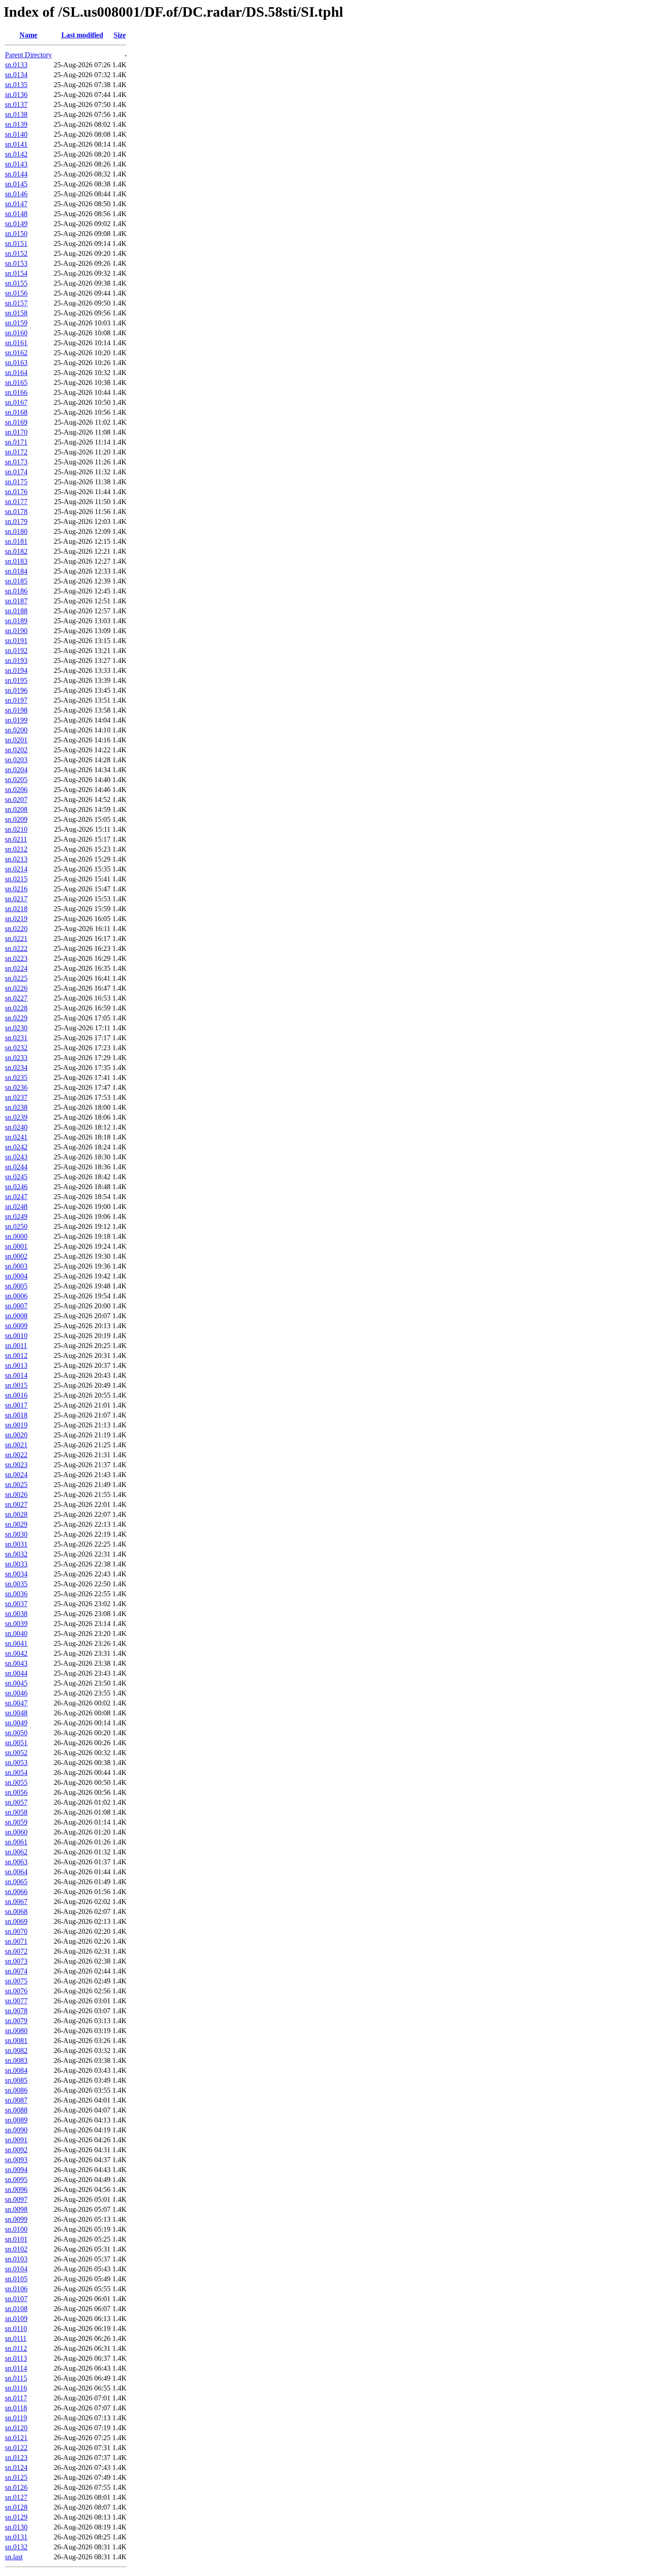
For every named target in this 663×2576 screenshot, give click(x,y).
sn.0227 (16, 998)
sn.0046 (16, 1693)
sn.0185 (16, 581)
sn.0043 (16, 1663)
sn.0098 (16, 2209)
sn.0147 (16, 204)
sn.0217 (16, 899)
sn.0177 (16, 502)
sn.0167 (16, 402)
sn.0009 (16, 1326)
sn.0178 (16, 512)
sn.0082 (16, 2050)
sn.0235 (16, 1077)
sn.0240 (16, 1127)
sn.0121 (16, 2438)
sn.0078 (16, 2011)
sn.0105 (16, 2279)
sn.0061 (16, 1842)
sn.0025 (16, 1485)
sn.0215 (16, 879)
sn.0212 (16, 849)
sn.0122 (16, 2448)
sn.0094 (16, 2170)
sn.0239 (16, 1117)
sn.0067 (16, 1902)
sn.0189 (16, 621)
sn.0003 (16, 1266)
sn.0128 (16, 2507)
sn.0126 (16, 2487)
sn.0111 (16, 2338)
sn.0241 (16, 1137)
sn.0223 (16, 958)
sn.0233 (16, 1058)
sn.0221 (16, 938)
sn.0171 (16, 442)
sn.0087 (16, 2100)
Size (120, 35)
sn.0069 (16, 1921)
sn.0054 (16, 1772)
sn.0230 (16, 1028)
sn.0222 (16, 948)
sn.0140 (16, 134)
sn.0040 (16, 1633)
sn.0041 (16, 1643)
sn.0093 (16, 2160)
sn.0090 (16, 2130)
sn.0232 (16, 1048)
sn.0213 (16, 859)
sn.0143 (16, 164)
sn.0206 (16, 790)
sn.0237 (16, 1097)
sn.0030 (16, 1534)
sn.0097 (16, 2199)
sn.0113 (16, 2358)
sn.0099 (16, 2219)
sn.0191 (16, 641)
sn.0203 (16, 760)
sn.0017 (16, 1405)
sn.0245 (16, 1177)
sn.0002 (16, 1256)
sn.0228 (16, 1008)
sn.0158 (16, 313)
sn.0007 (16, 1306)
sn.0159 (16, 323)
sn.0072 (16, 1951)
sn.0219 (16, 919)
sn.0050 (16, 1733)
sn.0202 (16, 750)
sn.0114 (16, 2368)
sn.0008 (16, 1316)
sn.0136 (16, 95)
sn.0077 (16, 2001)
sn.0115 (16, 2378)
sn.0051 (16, 1743)
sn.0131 (16, 2537)
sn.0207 (16, 799)
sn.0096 (16, 2189)
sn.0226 (16, 988)
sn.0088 (16, 2110)
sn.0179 (16, 521)
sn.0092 (16, 2150)
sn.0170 (16, 432)
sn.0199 (16, 720)
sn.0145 (16, 184)
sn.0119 (16, 2418)
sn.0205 (16, 780)
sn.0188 (16, 611)
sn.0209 (16, 819)
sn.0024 (16, 1475)
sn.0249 (16, 1216)
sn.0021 (16, 1445)
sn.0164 (16, 373)
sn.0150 (16, 234)
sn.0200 (16, 730)
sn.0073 (16, 1961)
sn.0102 (16, 2249)
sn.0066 (16, 1892)
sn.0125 (16, 2477)
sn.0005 (16, 1286)
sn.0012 (16, 1355)
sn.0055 (16, 1782)
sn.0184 (16, 571)
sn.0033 (16, 1564)
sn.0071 (16, 1941)
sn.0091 (16, 2140)
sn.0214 (16, 869)
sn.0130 (16, 2527)
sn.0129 (16, 2517)
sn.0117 (16, 2398)
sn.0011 (16, 1346)
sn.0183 (16, 561)
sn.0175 (16, 482)
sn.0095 (16, 2180)
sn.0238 (16, 1107)
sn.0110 (16, 2328)
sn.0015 (16, 1385)
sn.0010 (16, 1336)
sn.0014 (16, 1375)
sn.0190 (16, 631)
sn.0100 (16, 2229)
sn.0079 (16, 2021)
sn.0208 (16, 809)
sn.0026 (16, 1494)
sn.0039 (16, 1624)
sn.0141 (16, 144)
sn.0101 (16, 2239)
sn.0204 (16, 770)
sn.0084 (16, 2070)
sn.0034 (16, 1574)
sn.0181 (16, 541)
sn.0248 (16, 1207)
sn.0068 (16, 1911)
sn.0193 (16, 660)
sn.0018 (16, 1415)
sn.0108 (16, 2309)
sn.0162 (16, 353)
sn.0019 (16, 1425)
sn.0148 (16, 214)
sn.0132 (16, 2547)
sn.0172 (16, 452)
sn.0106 (16, 2289)
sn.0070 (16, 1931)
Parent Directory (28, 55)
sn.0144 (16, 174)
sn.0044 (16, 1673)
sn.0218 (16, 909)
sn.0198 (16, 710)
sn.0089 (16, 2120)
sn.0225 (16, 978)
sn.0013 (16, 1365)
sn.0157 (16, 303)
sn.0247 (16, 1197)
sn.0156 (16, 293)
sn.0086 (16, 2090)
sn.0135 (16, 85)
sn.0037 (16, 1604)
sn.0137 (16, 104)
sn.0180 (16, 531)
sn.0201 (16, 740)
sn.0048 (16, 1713)
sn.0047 (16, 1703)
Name (28, 35)
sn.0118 (16, 2408)
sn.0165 (16, 382)
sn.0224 (16, 968)
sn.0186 (16, 591)
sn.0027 (16, 1504)
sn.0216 (16, 889)
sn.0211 (16, 839)
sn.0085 (16, 2080)
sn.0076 (16, 1991)
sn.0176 (16, 492)
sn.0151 (16, 243)
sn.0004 (16, 1276)
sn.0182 (16, 551)
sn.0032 (16, 1554)
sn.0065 (16, 1882)
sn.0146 (16, 194)
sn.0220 (16, 929)
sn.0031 (16, 1544)
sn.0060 (16, 1832)
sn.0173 (16, 462)
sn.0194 (16, 670)
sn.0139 (16, 124)
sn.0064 (16, 1872)
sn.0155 (16, 283)
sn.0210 (16, 829)
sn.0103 (16, 2259)
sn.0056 (16, 1792)
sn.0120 (16, 2428)
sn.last (14, 2557)
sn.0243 (16, 1157)
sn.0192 (16, 651)
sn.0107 (16, 2299)
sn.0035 (16, 1584)
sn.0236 (16, 1087)
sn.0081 (16, 2041)
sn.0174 (16, 472)
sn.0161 (16, 343)
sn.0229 (16, 1018)
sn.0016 (16, 1395)
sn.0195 (16, 680)
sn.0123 (16, 2458)
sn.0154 (16, 273)
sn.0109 (16, 2319)
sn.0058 (16, 1812)
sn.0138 (16, 114)
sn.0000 (16, 1236)
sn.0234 (16, 1068)
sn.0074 (16, 1971)
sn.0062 (16, 1852)
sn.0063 (16, 1862)
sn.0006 (16, 1296)
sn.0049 (16, 1723)
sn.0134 (16, 75)
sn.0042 (16, 1653)
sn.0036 (16, 1594)
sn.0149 (16, 224)
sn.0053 (16, 1763)
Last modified (82, 35)
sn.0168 (16, 412)
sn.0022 (16, 1455)
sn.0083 (16, 2060)
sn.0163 (16, 363)
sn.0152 (16, 253)
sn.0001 (16, 1246)
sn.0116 (16, 2388)
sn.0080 (16, 2031)
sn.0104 (16, 2269)
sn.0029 (16, 1524)
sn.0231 (16, 1038)
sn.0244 (16, 1167)
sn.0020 (16, 1435)
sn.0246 (16, 1187)
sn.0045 (16, 1683)
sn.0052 (16, 1753)
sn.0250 (16, 1226)
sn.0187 (16, 601)
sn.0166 (16, 392)
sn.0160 (16, 333)
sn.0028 (16, 1514)
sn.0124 (16, 2467)
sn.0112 (16, 2348)
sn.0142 (16, 154)
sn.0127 (16, 2497)
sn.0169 (16, 422)
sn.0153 (16, 263)
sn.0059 (16, 1822)
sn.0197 (16, 700)
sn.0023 (16, 1465)
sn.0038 (16, 1614)
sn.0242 (16, 1147)
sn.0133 (16, 65)
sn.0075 (16, 1981)
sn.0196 (16, 690)
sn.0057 (16, 1802)
